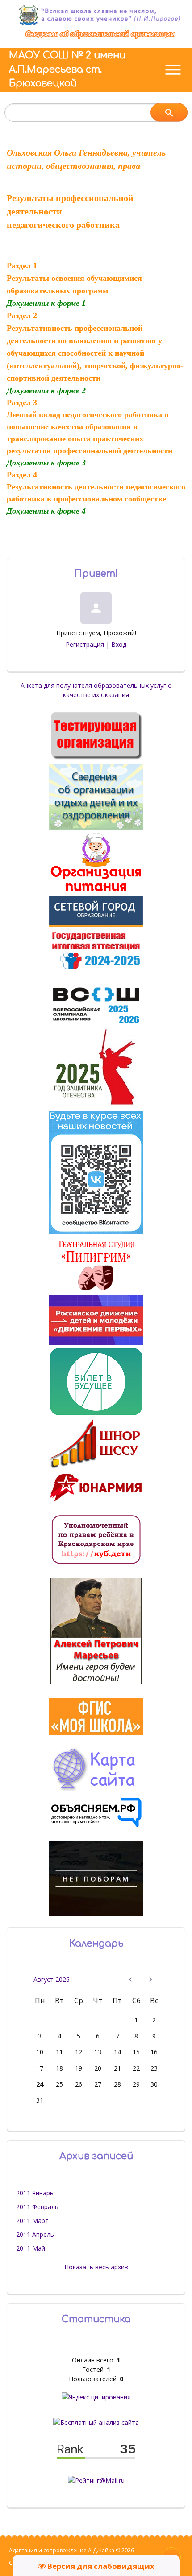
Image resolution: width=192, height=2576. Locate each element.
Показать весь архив (96, 2267)
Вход (119, 644)
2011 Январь (35, 2193)
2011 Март (32, 2221)
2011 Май (31, 2248)
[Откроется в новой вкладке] (96, 924)
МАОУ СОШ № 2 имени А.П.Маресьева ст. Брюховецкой (67, 69)
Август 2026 (52, 1979)
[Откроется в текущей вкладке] (100, 39)
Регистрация (85, 644)
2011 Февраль (37, 2207)
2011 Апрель (35, 2234)
